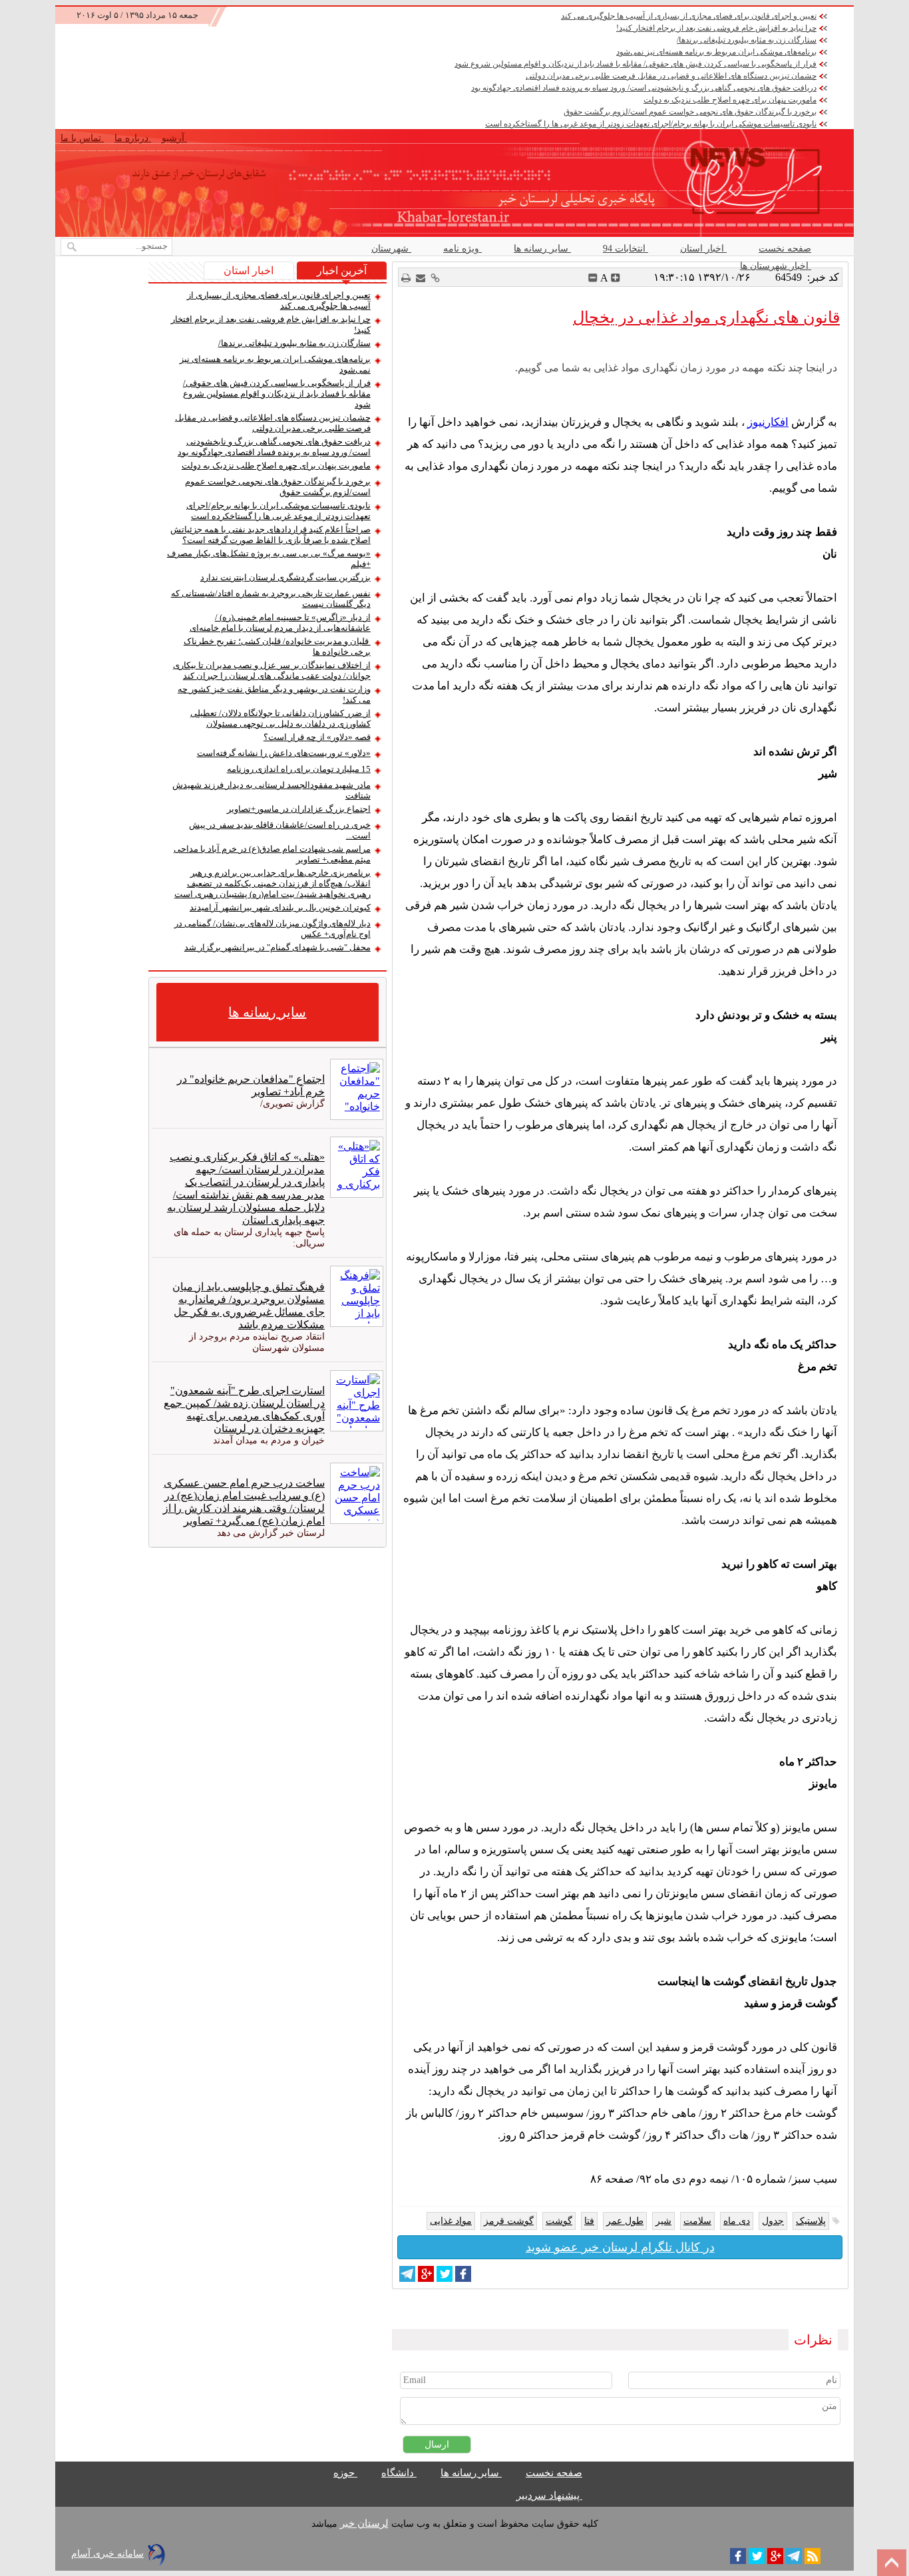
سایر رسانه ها (542, 249)
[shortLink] (435, 278)
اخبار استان (703, 249)
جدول (773, 2221)
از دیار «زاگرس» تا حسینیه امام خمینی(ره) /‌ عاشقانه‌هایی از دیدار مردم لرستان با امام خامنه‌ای (280, 623)
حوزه (345, 2473)
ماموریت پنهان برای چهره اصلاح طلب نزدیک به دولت (730, 100)
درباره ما (133, 138)
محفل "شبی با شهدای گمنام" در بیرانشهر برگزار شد (277, 947)
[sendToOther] (421, 278)
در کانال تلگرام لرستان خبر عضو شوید (620, 2247)
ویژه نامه (462, 249)
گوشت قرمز (509, 2221)
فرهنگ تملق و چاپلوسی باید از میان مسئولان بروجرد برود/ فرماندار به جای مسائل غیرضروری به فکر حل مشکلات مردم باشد (248, 1306)
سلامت (697, 2221)
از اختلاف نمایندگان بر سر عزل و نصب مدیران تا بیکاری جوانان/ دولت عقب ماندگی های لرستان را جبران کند (272, 670)
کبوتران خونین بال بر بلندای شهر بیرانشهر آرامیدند (280, 907)
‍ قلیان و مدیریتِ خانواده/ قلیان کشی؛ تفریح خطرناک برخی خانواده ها (277, 646)
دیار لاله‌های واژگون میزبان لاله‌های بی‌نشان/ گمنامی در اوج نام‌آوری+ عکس (273, 929)
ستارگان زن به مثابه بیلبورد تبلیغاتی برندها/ (747, 40)
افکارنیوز (768, 422)
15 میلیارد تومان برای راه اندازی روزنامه (299, 769)
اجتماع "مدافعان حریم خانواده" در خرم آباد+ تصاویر (251, 1085)
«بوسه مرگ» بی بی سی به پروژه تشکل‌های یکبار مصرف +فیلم (269, 559)
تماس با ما (82, 138)
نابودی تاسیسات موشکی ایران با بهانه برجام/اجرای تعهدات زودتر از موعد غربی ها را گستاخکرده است (651, 124)
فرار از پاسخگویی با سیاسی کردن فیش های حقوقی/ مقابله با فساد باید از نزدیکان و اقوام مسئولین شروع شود (636, 64)
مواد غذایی (451, 2221)
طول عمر (625, 2221)
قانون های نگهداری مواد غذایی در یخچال (706, 317)
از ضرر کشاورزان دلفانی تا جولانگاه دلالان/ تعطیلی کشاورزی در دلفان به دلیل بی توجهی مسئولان (280, 718)
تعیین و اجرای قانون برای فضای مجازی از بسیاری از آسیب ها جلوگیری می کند (689, 16)
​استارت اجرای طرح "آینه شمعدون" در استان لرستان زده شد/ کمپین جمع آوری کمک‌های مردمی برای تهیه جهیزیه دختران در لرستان (244, 1409)
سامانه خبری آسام (107, 2554)
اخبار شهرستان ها (776, 266)
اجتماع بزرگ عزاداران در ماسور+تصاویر (299, 809)
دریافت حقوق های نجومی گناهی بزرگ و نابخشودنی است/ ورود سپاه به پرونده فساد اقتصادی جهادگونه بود (644, 88)
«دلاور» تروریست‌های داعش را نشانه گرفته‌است (284, 753)
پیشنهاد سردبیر (549, 2495)
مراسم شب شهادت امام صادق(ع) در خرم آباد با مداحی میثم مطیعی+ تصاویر (272, 854)
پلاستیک (811, 2221)
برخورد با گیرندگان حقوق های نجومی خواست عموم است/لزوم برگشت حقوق (690, 112)
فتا (589, 2221)
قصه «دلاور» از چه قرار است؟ (317, 737)
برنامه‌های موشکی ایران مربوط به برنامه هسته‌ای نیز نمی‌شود (716, 52)
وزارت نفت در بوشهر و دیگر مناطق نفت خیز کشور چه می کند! (274, 694)
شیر (663, 2221)
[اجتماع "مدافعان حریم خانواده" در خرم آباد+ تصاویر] (354, 1089)
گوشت (559, 2221)
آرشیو (174, 138)
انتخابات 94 (626, 249)
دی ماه (737, 2221)
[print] (406, 278)
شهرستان (391, 249)
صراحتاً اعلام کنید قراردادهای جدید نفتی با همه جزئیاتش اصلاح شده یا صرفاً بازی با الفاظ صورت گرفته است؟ (271, 535)
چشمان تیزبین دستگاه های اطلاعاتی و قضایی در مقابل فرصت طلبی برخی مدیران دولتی (671, 76)
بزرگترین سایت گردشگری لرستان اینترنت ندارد (285, 577)
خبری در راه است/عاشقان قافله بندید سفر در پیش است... (280, 830)
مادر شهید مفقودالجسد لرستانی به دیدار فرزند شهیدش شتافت (272, 790)
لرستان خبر (364, 2523)
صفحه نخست (785, 249)
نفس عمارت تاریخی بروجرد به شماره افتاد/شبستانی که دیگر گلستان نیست (271, 599)
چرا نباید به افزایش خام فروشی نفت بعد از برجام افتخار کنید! (716, 28)
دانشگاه (399, 2473)
